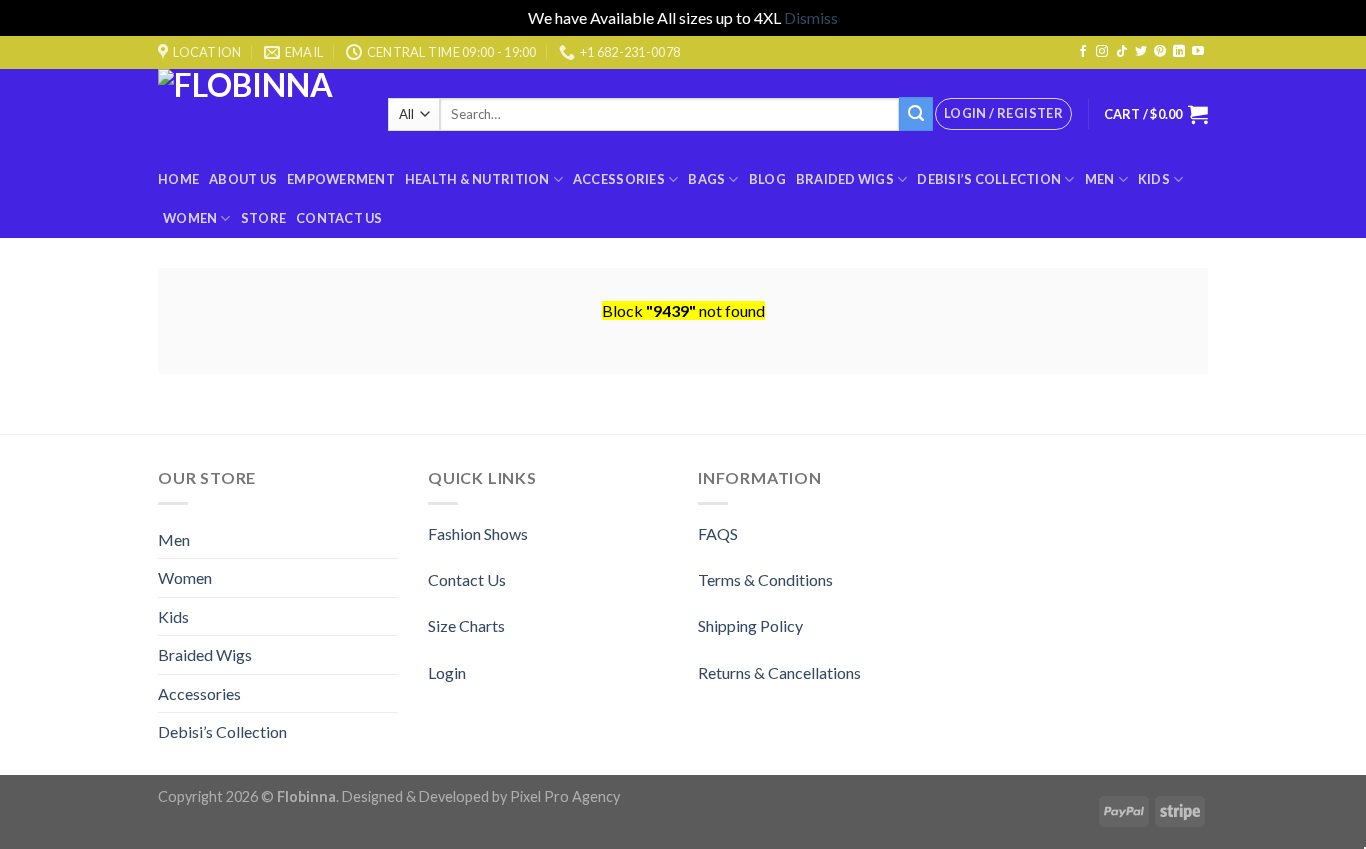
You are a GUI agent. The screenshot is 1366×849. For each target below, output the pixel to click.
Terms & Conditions (765, 579)
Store (263, 218)
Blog (767, 179)
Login (447, 672)
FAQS (718, 533)
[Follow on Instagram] (1102, 52)
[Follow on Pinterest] (1160, 52)
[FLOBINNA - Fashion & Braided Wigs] (258, 114)
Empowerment (341, 179)
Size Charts (466, 625)
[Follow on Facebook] (1083, 52)
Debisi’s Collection (989, 179)
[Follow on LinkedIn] (1179, 52)
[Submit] (916, 114)
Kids (1154, 179)
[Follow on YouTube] (1198, 52)
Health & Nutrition (477, 179)
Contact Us (339, 218)
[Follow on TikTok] (1122, 52)
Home (178, 179)
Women (190, 218)
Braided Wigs (845, 179)
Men (1100, 179)
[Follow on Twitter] (1141, 52)
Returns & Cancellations (779, 672)
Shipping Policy (750, 625)
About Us (243, 179)
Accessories (619, 179)
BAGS (706, 179)
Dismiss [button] (811, 17)
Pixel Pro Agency (565, 796)
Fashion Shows (478, 533)
